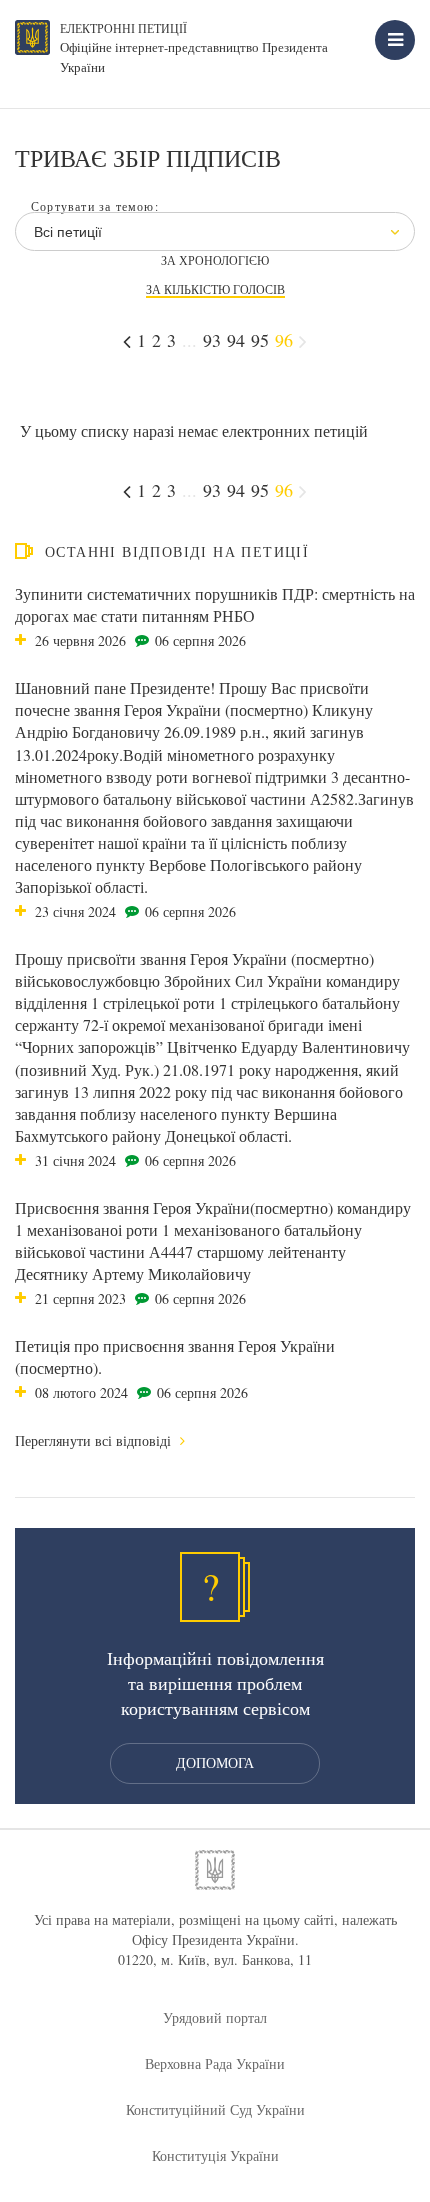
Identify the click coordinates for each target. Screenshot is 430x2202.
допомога (215, 1762)
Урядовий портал (215, 2017)
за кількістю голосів (215, 289)
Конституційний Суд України (215, 2109)
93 (212, 340)
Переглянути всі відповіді (95, 1440)
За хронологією (215, 260)
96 (284, 340)
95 (260, 340)
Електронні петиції (123, 28)
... (189, 340)
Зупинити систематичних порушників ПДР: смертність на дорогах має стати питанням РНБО (215, 604)
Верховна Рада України (215, 2063)
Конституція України (215, 2155)
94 (236, 340)
